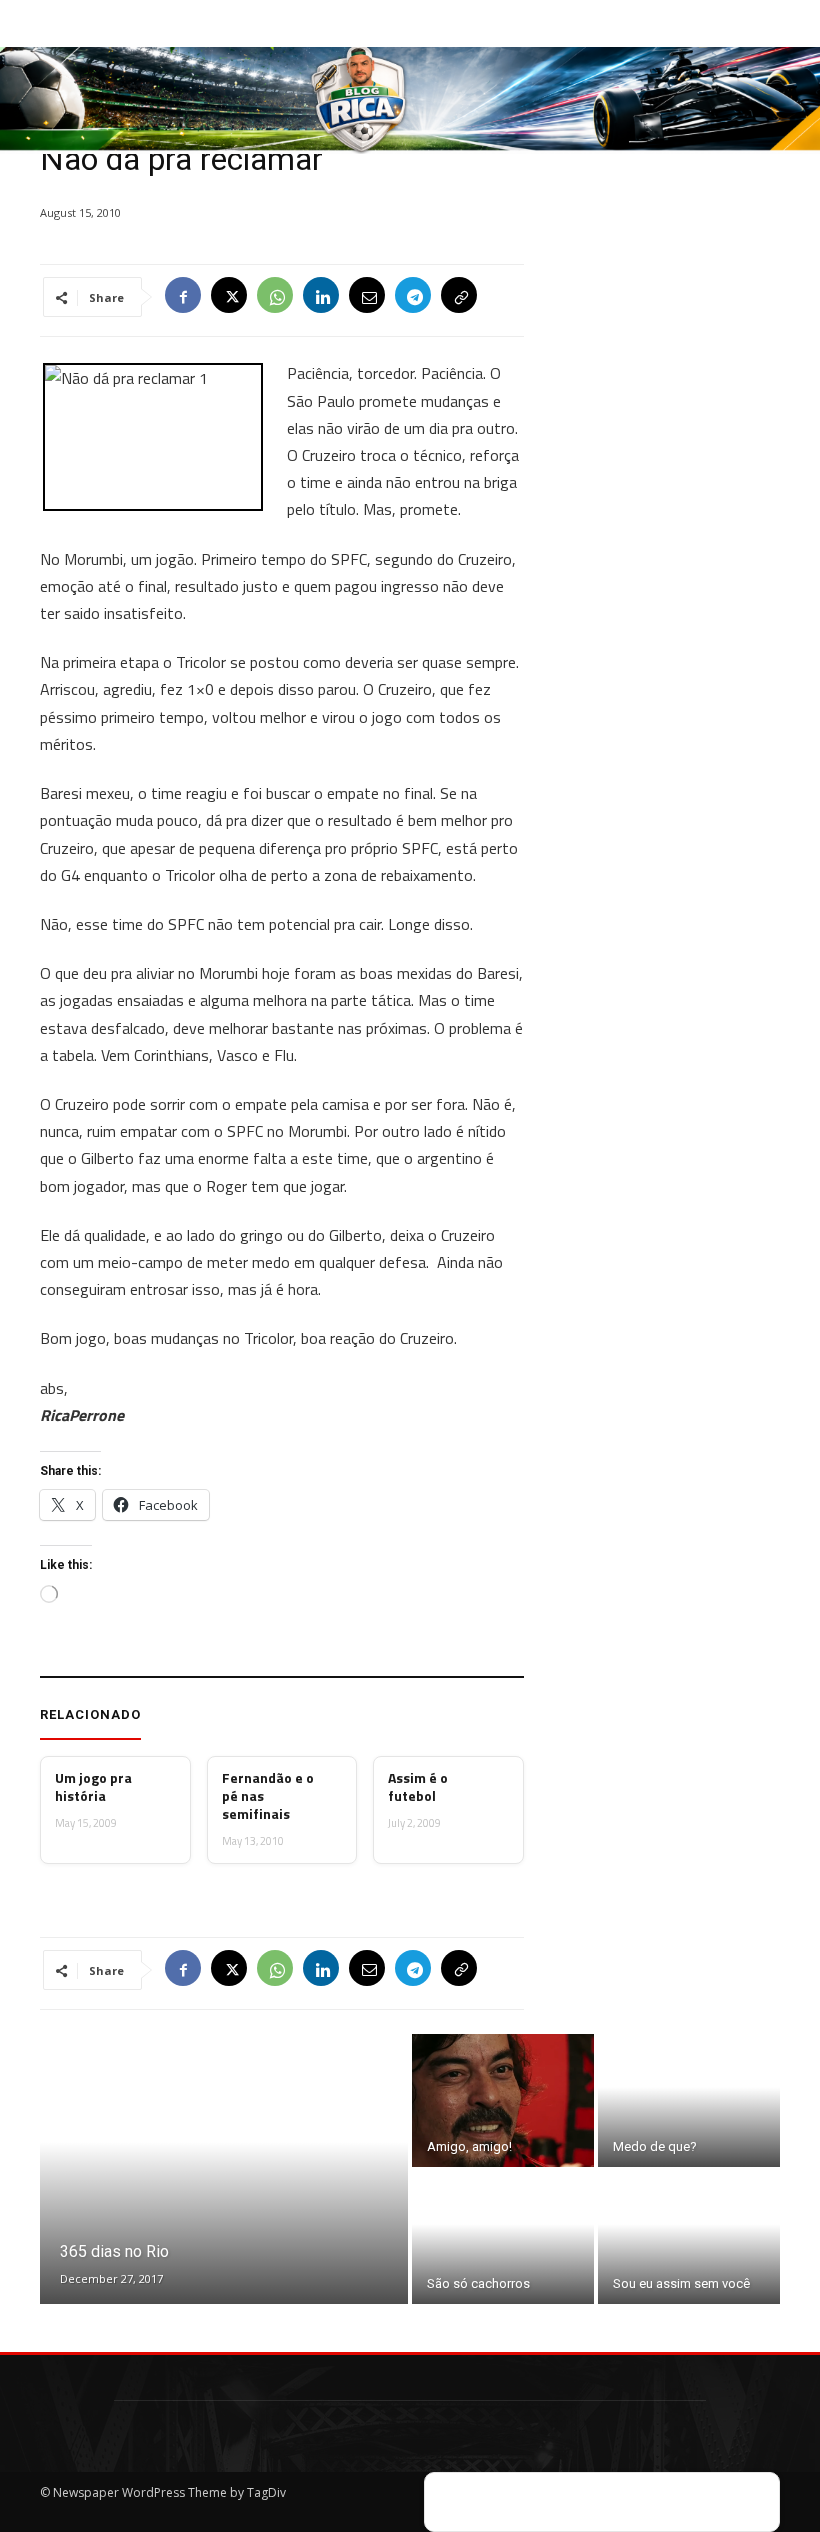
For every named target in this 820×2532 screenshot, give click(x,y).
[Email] (367, 297)
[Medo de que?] (689, 2100)
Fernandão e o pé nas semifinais (268, 1796)
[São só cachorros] (503, 2237)
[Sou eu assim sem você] (689, 2237)
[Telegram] (413, 297)
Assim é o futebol (418, 1787)
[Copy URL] (459, 297)
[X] (229, 297)
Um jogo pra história (93, 1787)
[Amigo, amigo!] (503, 2100)
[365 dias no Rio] (224, 2169)
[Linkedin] (321, 297)
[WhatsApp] (275, 297)
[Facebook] (183, 297)
